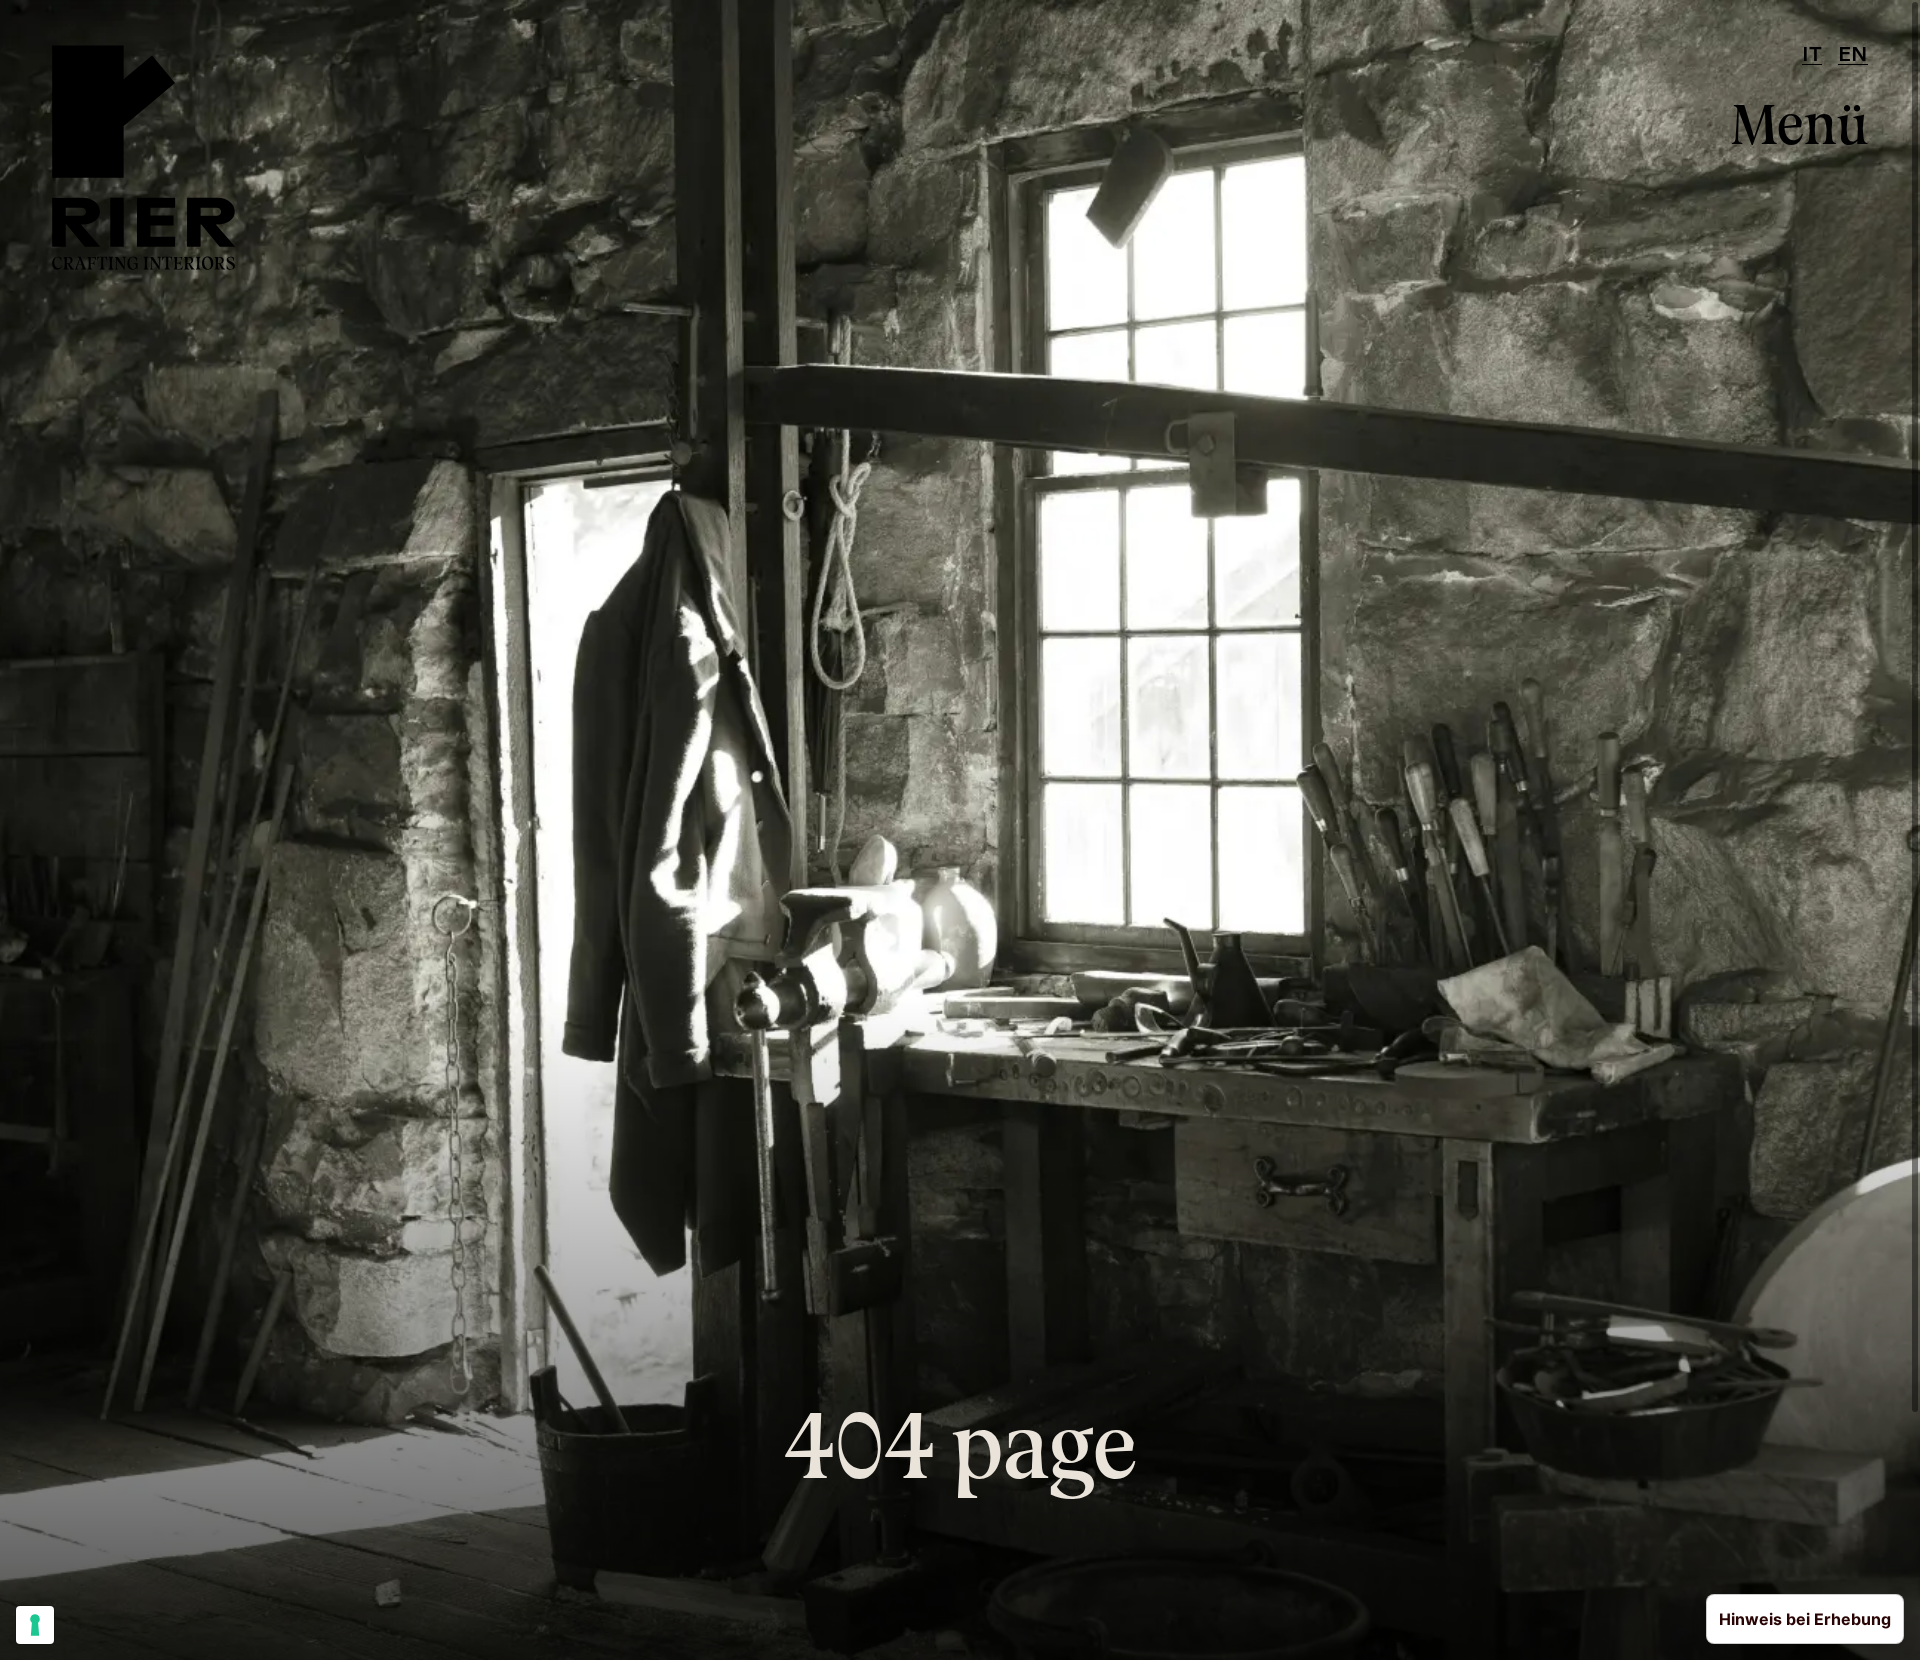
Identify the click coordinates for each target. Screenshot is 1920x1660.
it (1812, 56)
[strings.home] (144, 157)
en (1853, 56)
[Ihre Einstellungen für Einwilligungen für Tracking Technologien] (35, 1625)
